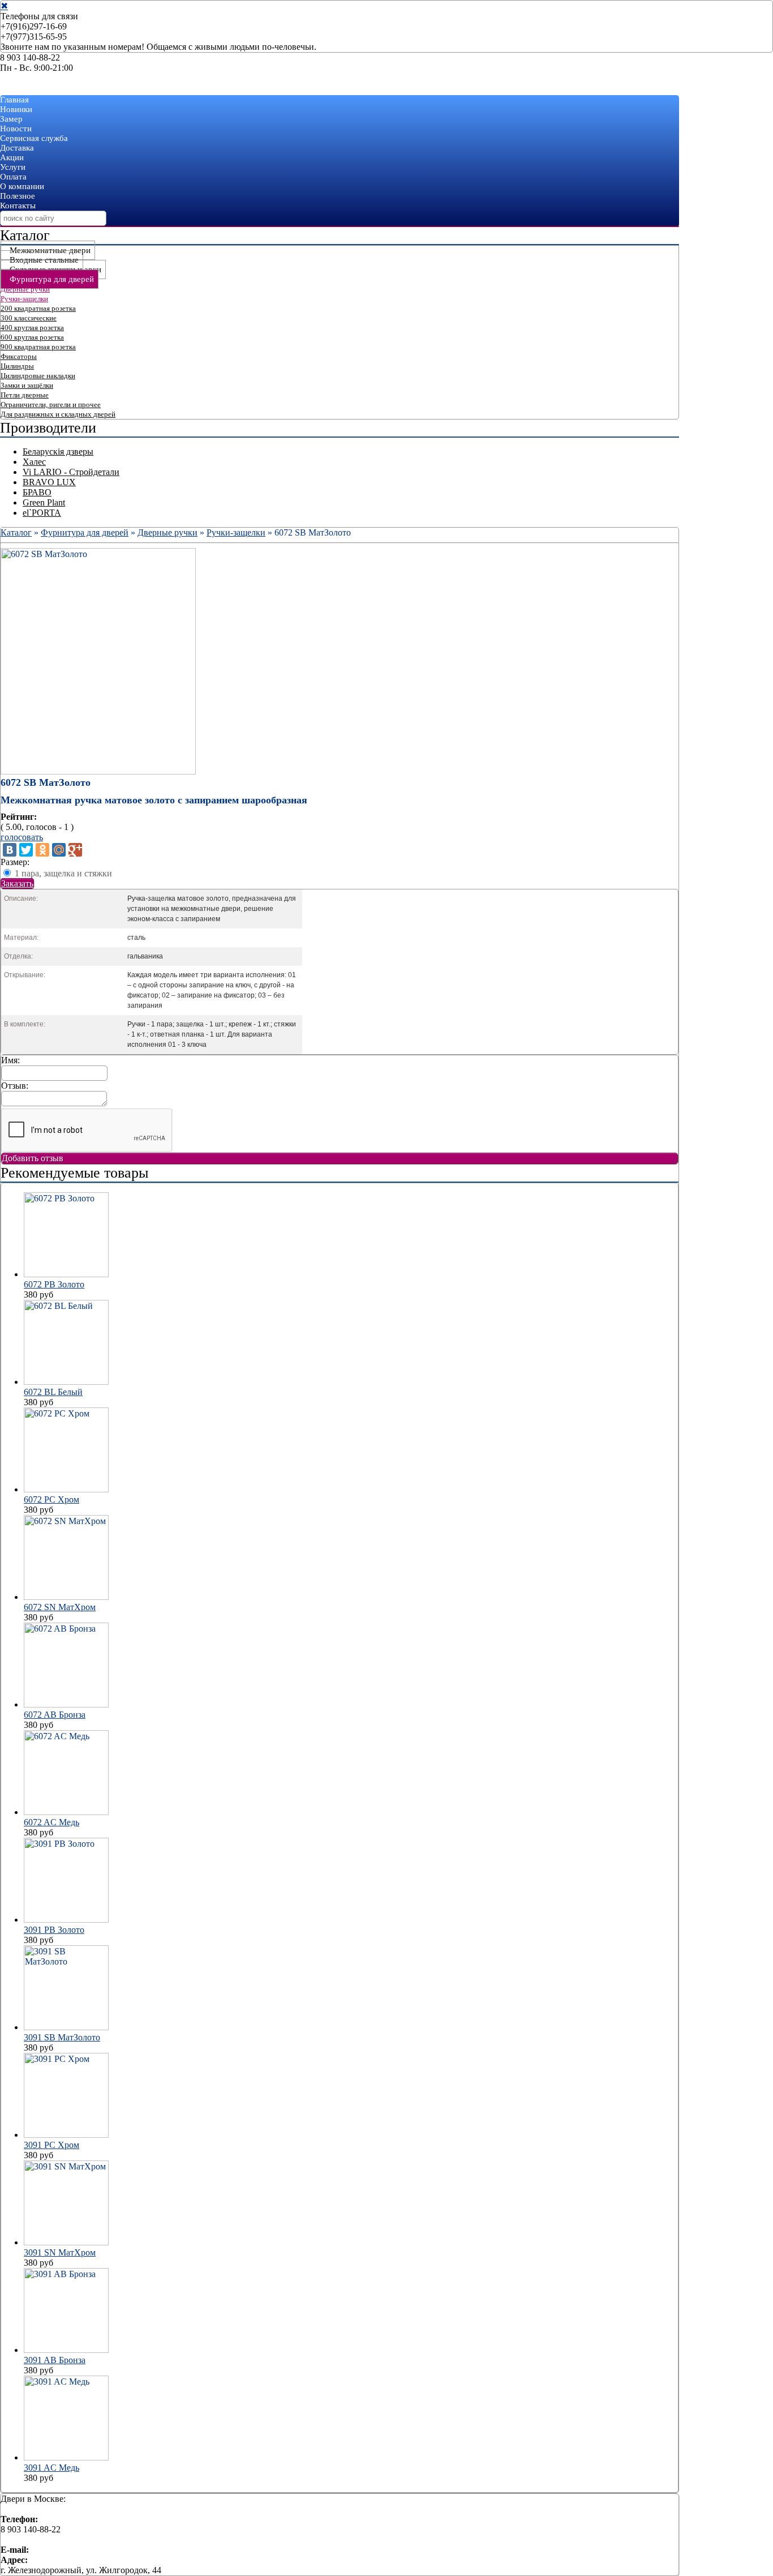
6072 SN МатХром (60, 1607)
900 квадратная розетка (38, 347)
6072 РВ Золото (54, 1284)
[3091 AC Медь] (66, 2457)
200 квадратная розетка (38, 308)
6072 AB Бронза (55, 1715)
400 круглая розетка (32, 328)
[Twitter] (26, 850)
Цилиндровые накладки (38, 376)
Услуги (13, 167)
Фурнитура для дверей (52, 279)
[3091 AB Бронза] (66, 2350)
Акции (12, 157)
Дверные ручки (25, 289)
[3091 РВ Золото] (66, 1920)
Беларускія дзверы (58, 452)
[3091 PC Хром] (66, 2135)
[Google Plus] (75, 850)
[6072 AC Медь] (66, 1812)
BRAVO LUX (49, 482)
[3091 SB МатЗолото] (66, 2027)
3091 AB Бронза (55, 2360)
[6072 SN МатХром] (66, 1597)
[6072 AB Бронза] (66, 1704)
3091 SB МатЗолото (62, 2037)
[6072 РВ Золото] (66, 1274)
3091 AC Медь (51, 2468)
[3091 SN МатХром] (66, 2242)
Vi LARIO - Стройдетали (71, 472)
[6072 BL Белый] (66, 1382)
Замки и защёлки (27, 385)
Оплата (13, 177)
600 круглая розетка (32, 337)
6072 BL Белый (53, 1392)
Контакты (18, 206)
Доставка (17, 148)
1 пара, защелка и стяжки (63, 873)
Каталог (16, 532)
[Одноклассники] (42, 850)
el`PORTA (42, 513)
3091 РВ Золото (54, 1930)
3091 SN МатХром (60, 2252)
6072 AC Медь (51, 1822)
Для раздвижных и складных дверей (58, 414)
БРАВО (37, 492)
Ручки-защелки (24, 299)
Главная (14, 100)
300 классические (29, 318)
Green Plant (44, 502)
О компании (22, 186)
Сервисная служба (34, 138)
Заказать (17, 883)
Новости (16, 129)
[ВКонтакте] (10, 850)
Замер (11, 119)
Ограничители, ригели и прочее (51, 405)
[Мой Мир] (59, 850)
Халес (34, 462)
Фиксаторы (19, 356)
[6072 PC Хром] (66, 1489)
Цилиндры (17, 366)
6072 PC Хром (51, 1499)
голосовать (22, 837)
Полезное (18, 196)
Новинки (16, 109)
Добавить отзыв (33, 1158)
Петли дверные (25, 395)
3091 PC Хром (51, 2145)
